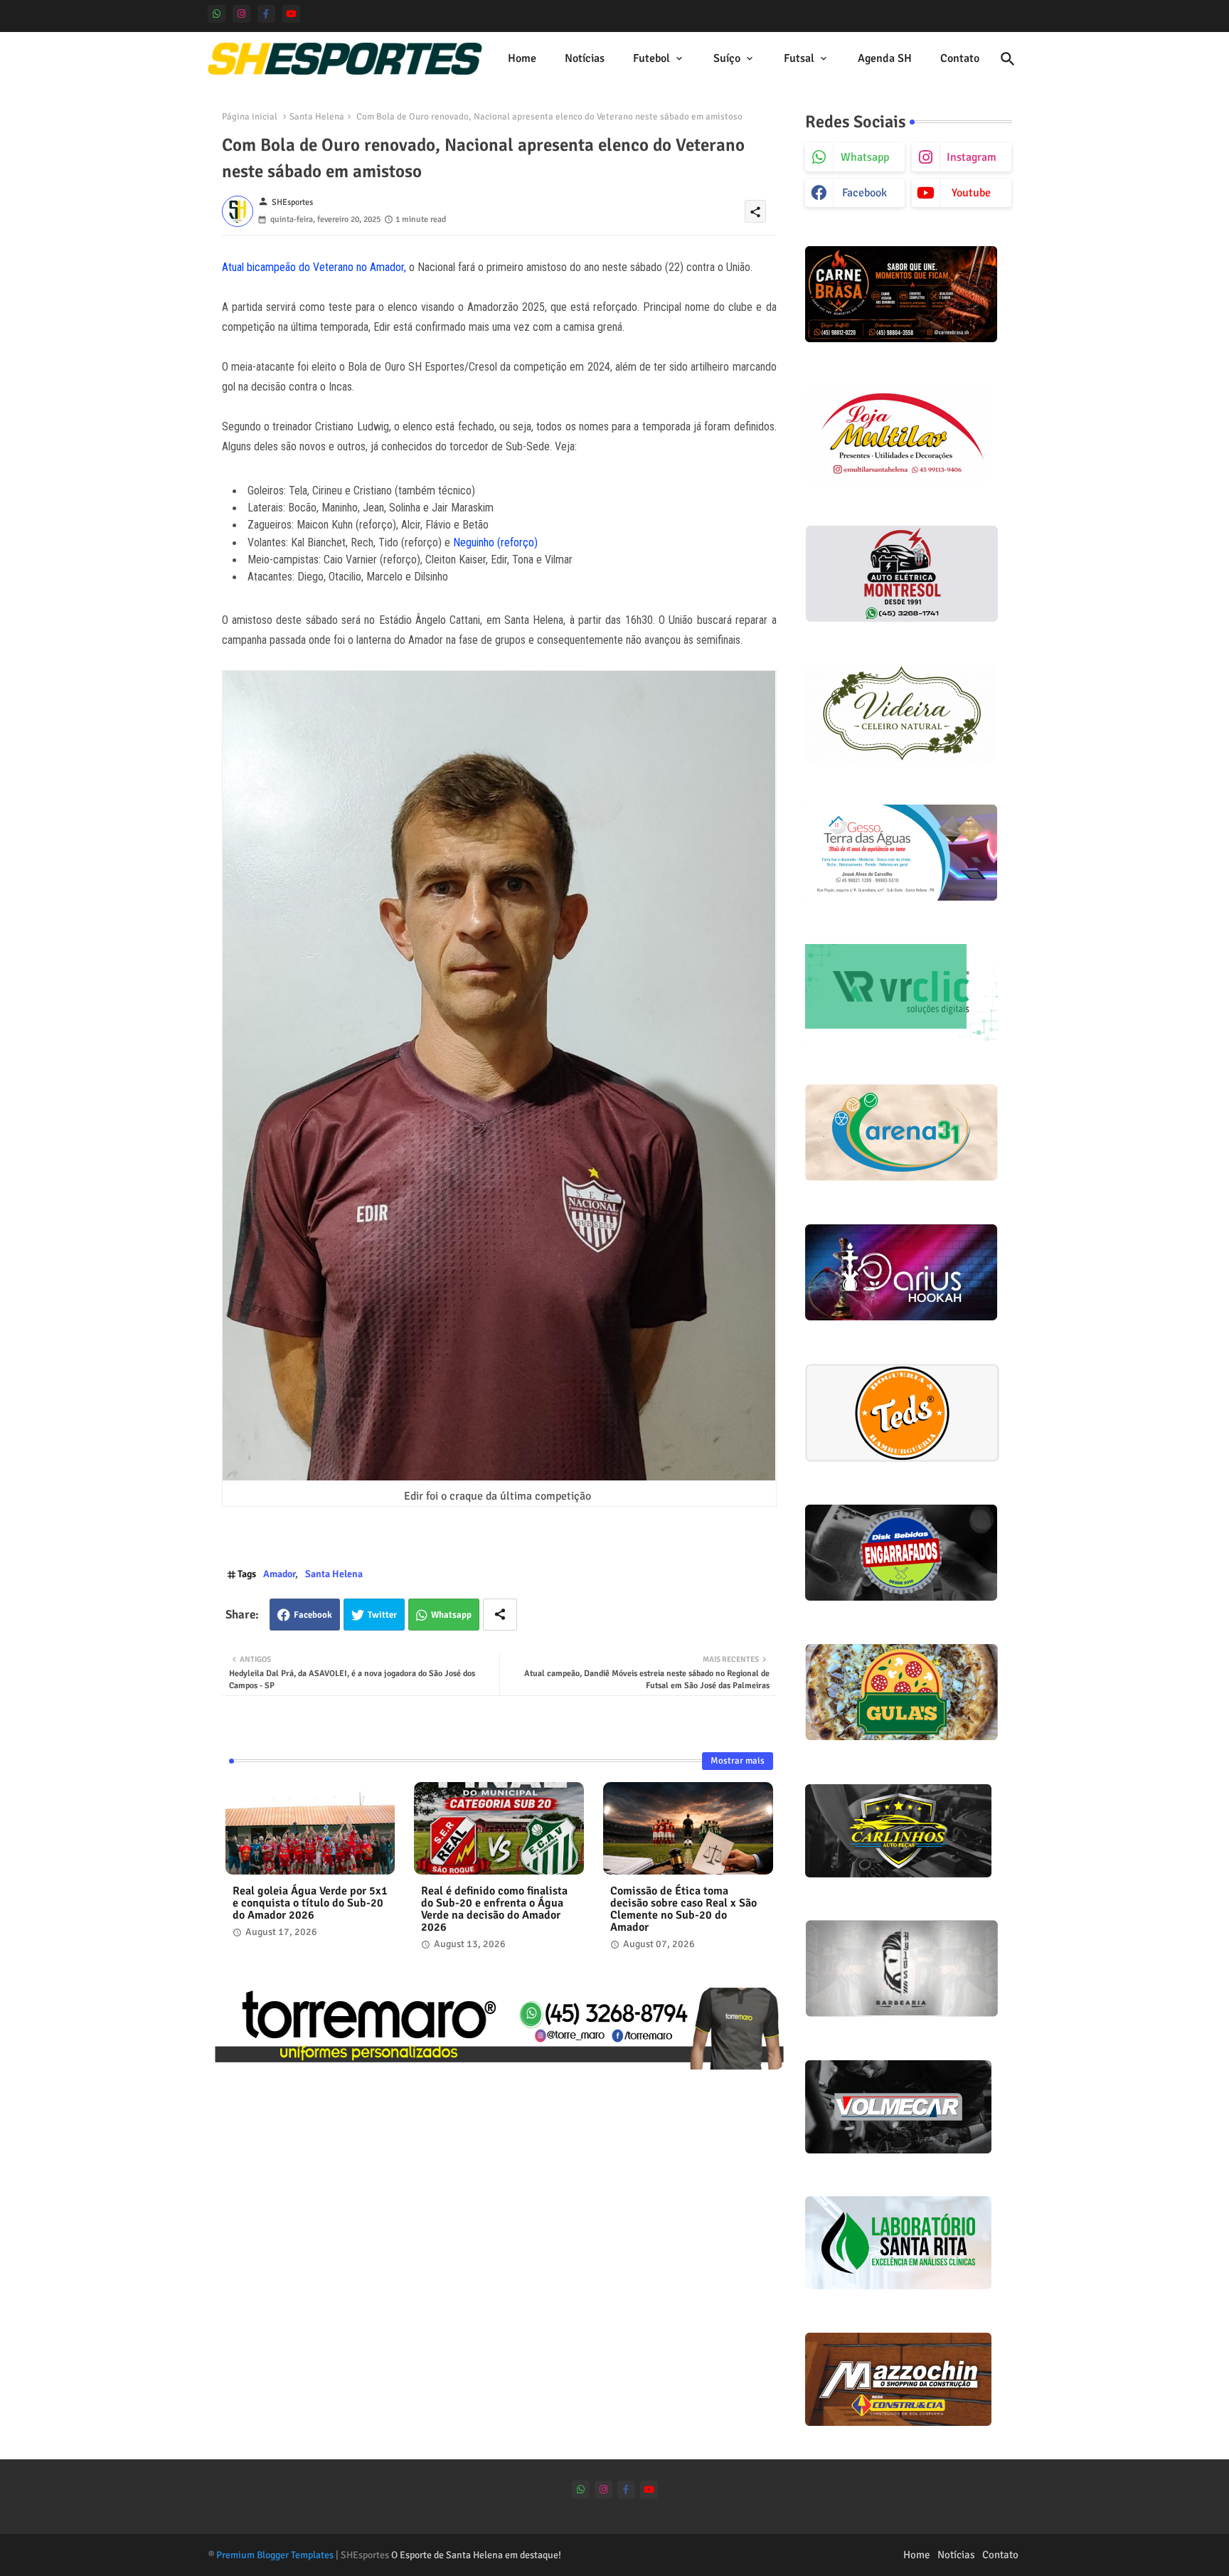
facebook (864, 193)
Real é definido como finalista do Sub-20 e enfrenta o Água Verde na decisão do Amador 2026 (494, 1909)
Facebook (313, 1615)
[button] (1008, 59)
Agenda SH (885, 58)
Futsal (799, 58)
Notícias (585, 58)
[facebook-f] (266, 14)
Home (522, 58)
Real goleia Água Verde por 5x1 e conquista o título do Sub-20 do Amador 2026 (310, 1903)
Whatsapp (451, 1615)
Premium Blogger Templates (275, 2555)
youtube (971, 193)
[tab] (522, 59)
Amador (279, 1574)
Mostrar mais (738, 1761)
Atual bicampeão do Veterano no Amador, (314, 267)
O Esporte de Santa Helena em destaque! (476, 2555)
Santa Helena (317, 117)
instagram (972, 157)
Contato (960, 58)
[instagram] (241, 14)
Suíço (727, 58)
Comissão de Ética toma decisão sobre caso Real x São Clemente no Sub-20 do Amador (683, 1909)
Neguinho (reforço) (495, 542)
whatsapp (865, 157)
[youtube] (291, 14)
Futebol (651, 58)
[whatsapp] (217, 14)
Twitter (382, 1615)
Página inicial (250, 117)
